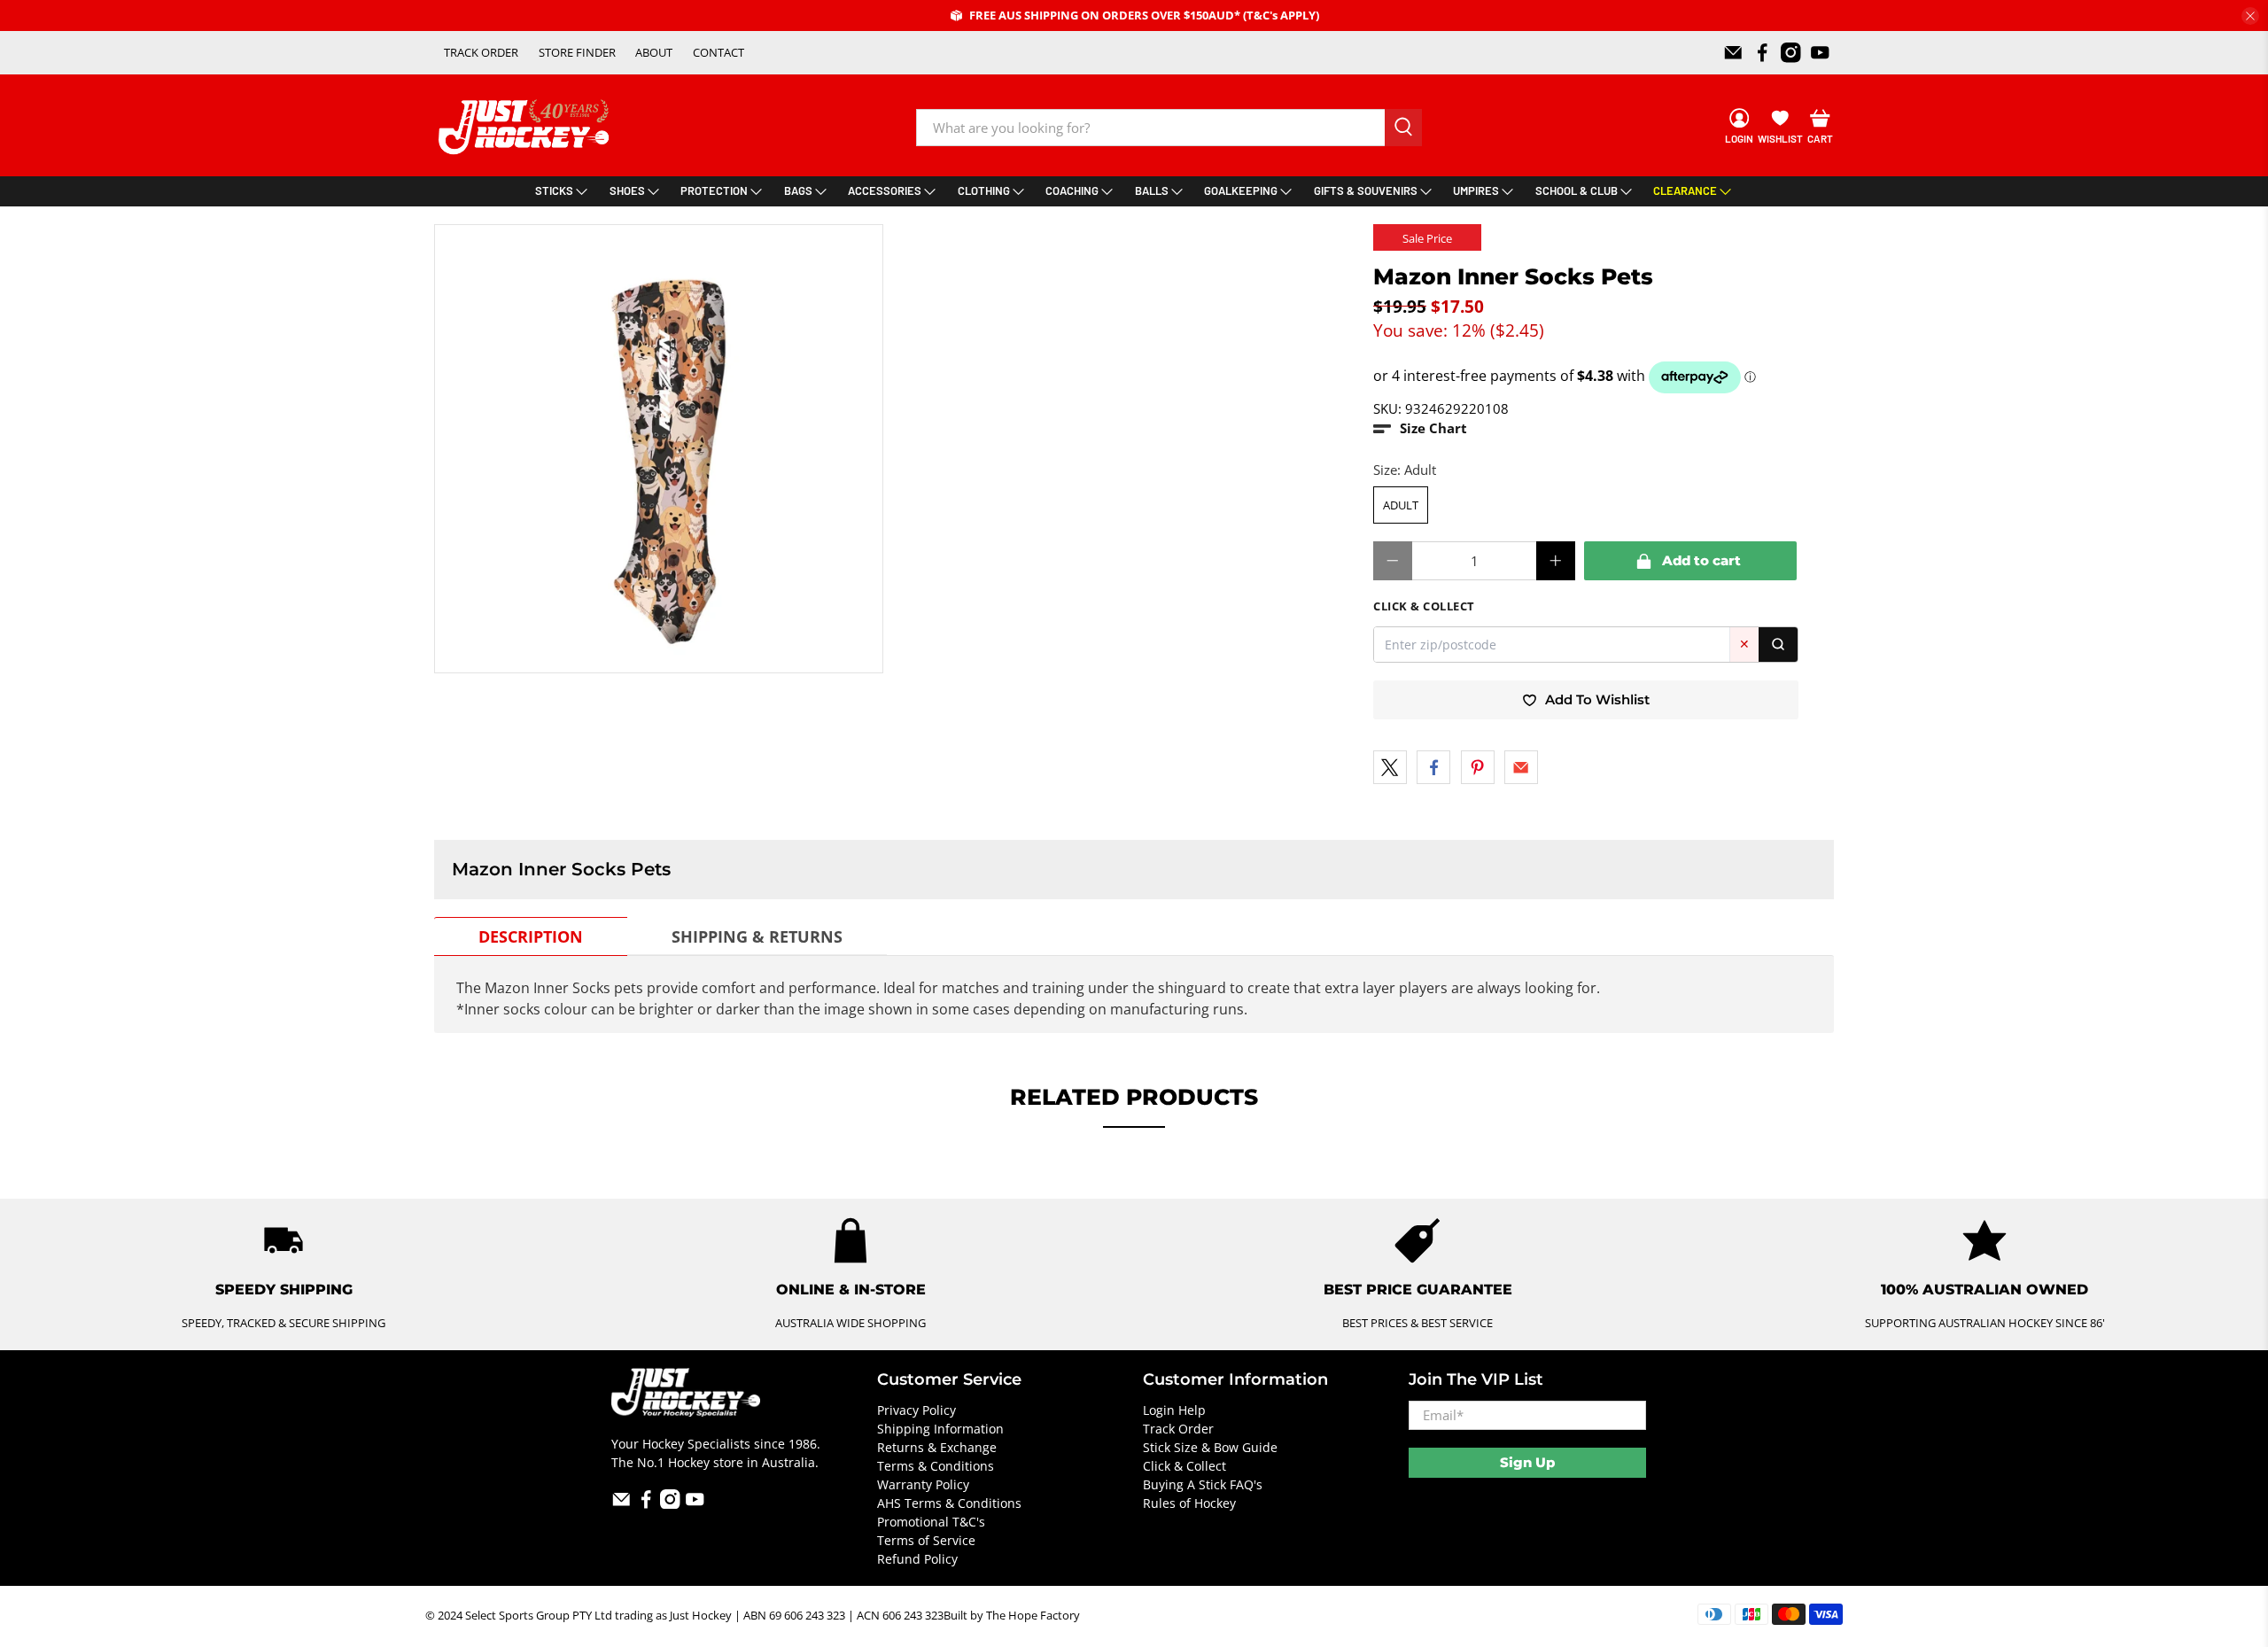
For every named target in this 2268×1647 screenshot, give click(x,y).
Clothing (984, 190)
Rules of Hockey (1189, 1503)
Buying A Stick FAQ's (1203, 1484)
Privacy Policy (917, 1410)
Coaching (1072, 190)
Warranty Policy (923, 1484)
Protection (714, 190)
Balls (1152, 190)
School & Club (1577, 190)
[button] (1420, 428)
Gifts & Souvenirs (1366, 190)
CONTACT (718, 52)
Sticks (554, 190)
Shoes (627, 190)
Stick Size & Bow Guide (1210, 1447)
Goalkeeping (1241, 190)
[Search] (1778, 645)
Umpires (1476, 190)
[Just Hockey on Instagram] (1791, 53)
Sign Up (1527, 1462)
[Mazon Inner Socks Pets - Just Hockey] (659, 449)
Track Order (1178, 1429)
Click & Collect (1184, 1466)
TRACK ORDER (481, 52)
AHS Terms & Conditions (949, 1503)
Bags (798, 190)
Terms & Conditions (936, 1466)
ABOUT (654, 52)
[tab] (531, 936)
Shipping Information (940, 1429)
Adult (1401, 505)
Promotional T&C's (931, 1522)
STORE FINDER (577, 52)
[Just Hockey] (526, 127)
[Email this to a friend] (1521, 767)
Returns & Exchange (937, 1447)
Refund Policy (917, 1559)
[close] (2250, 16)
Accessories (885, 190)
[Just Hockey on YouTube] (1820, 53)
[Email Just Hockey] (1733, 53)
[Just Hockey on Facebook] (1763, 53)
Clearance (1685, 190)
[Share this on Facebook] (1433, 767)
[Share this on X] (1390, 767)
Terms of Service (926, 1540)
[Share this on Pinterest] (1478, 767)
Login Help (1174, 1410)
